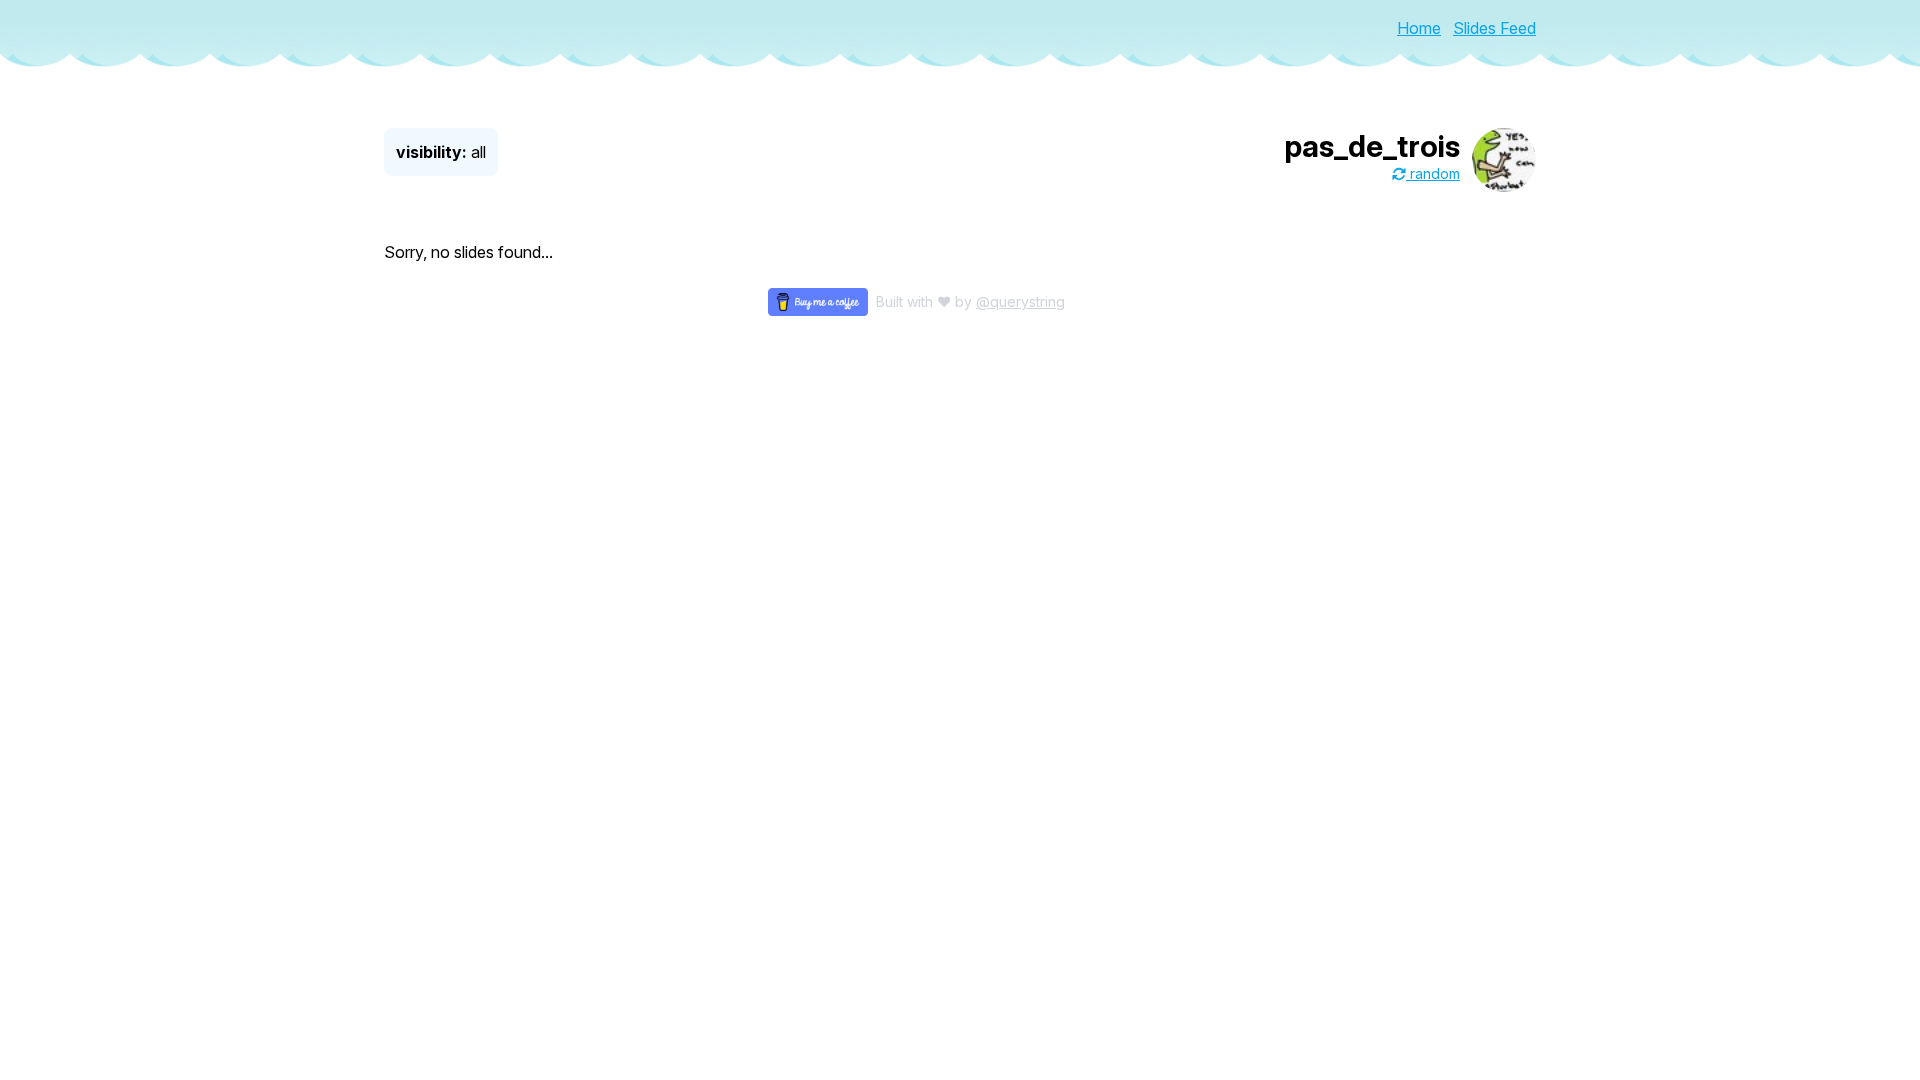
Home (1419, 28)
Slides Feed (1494, 28)
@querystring (1020, 301)
